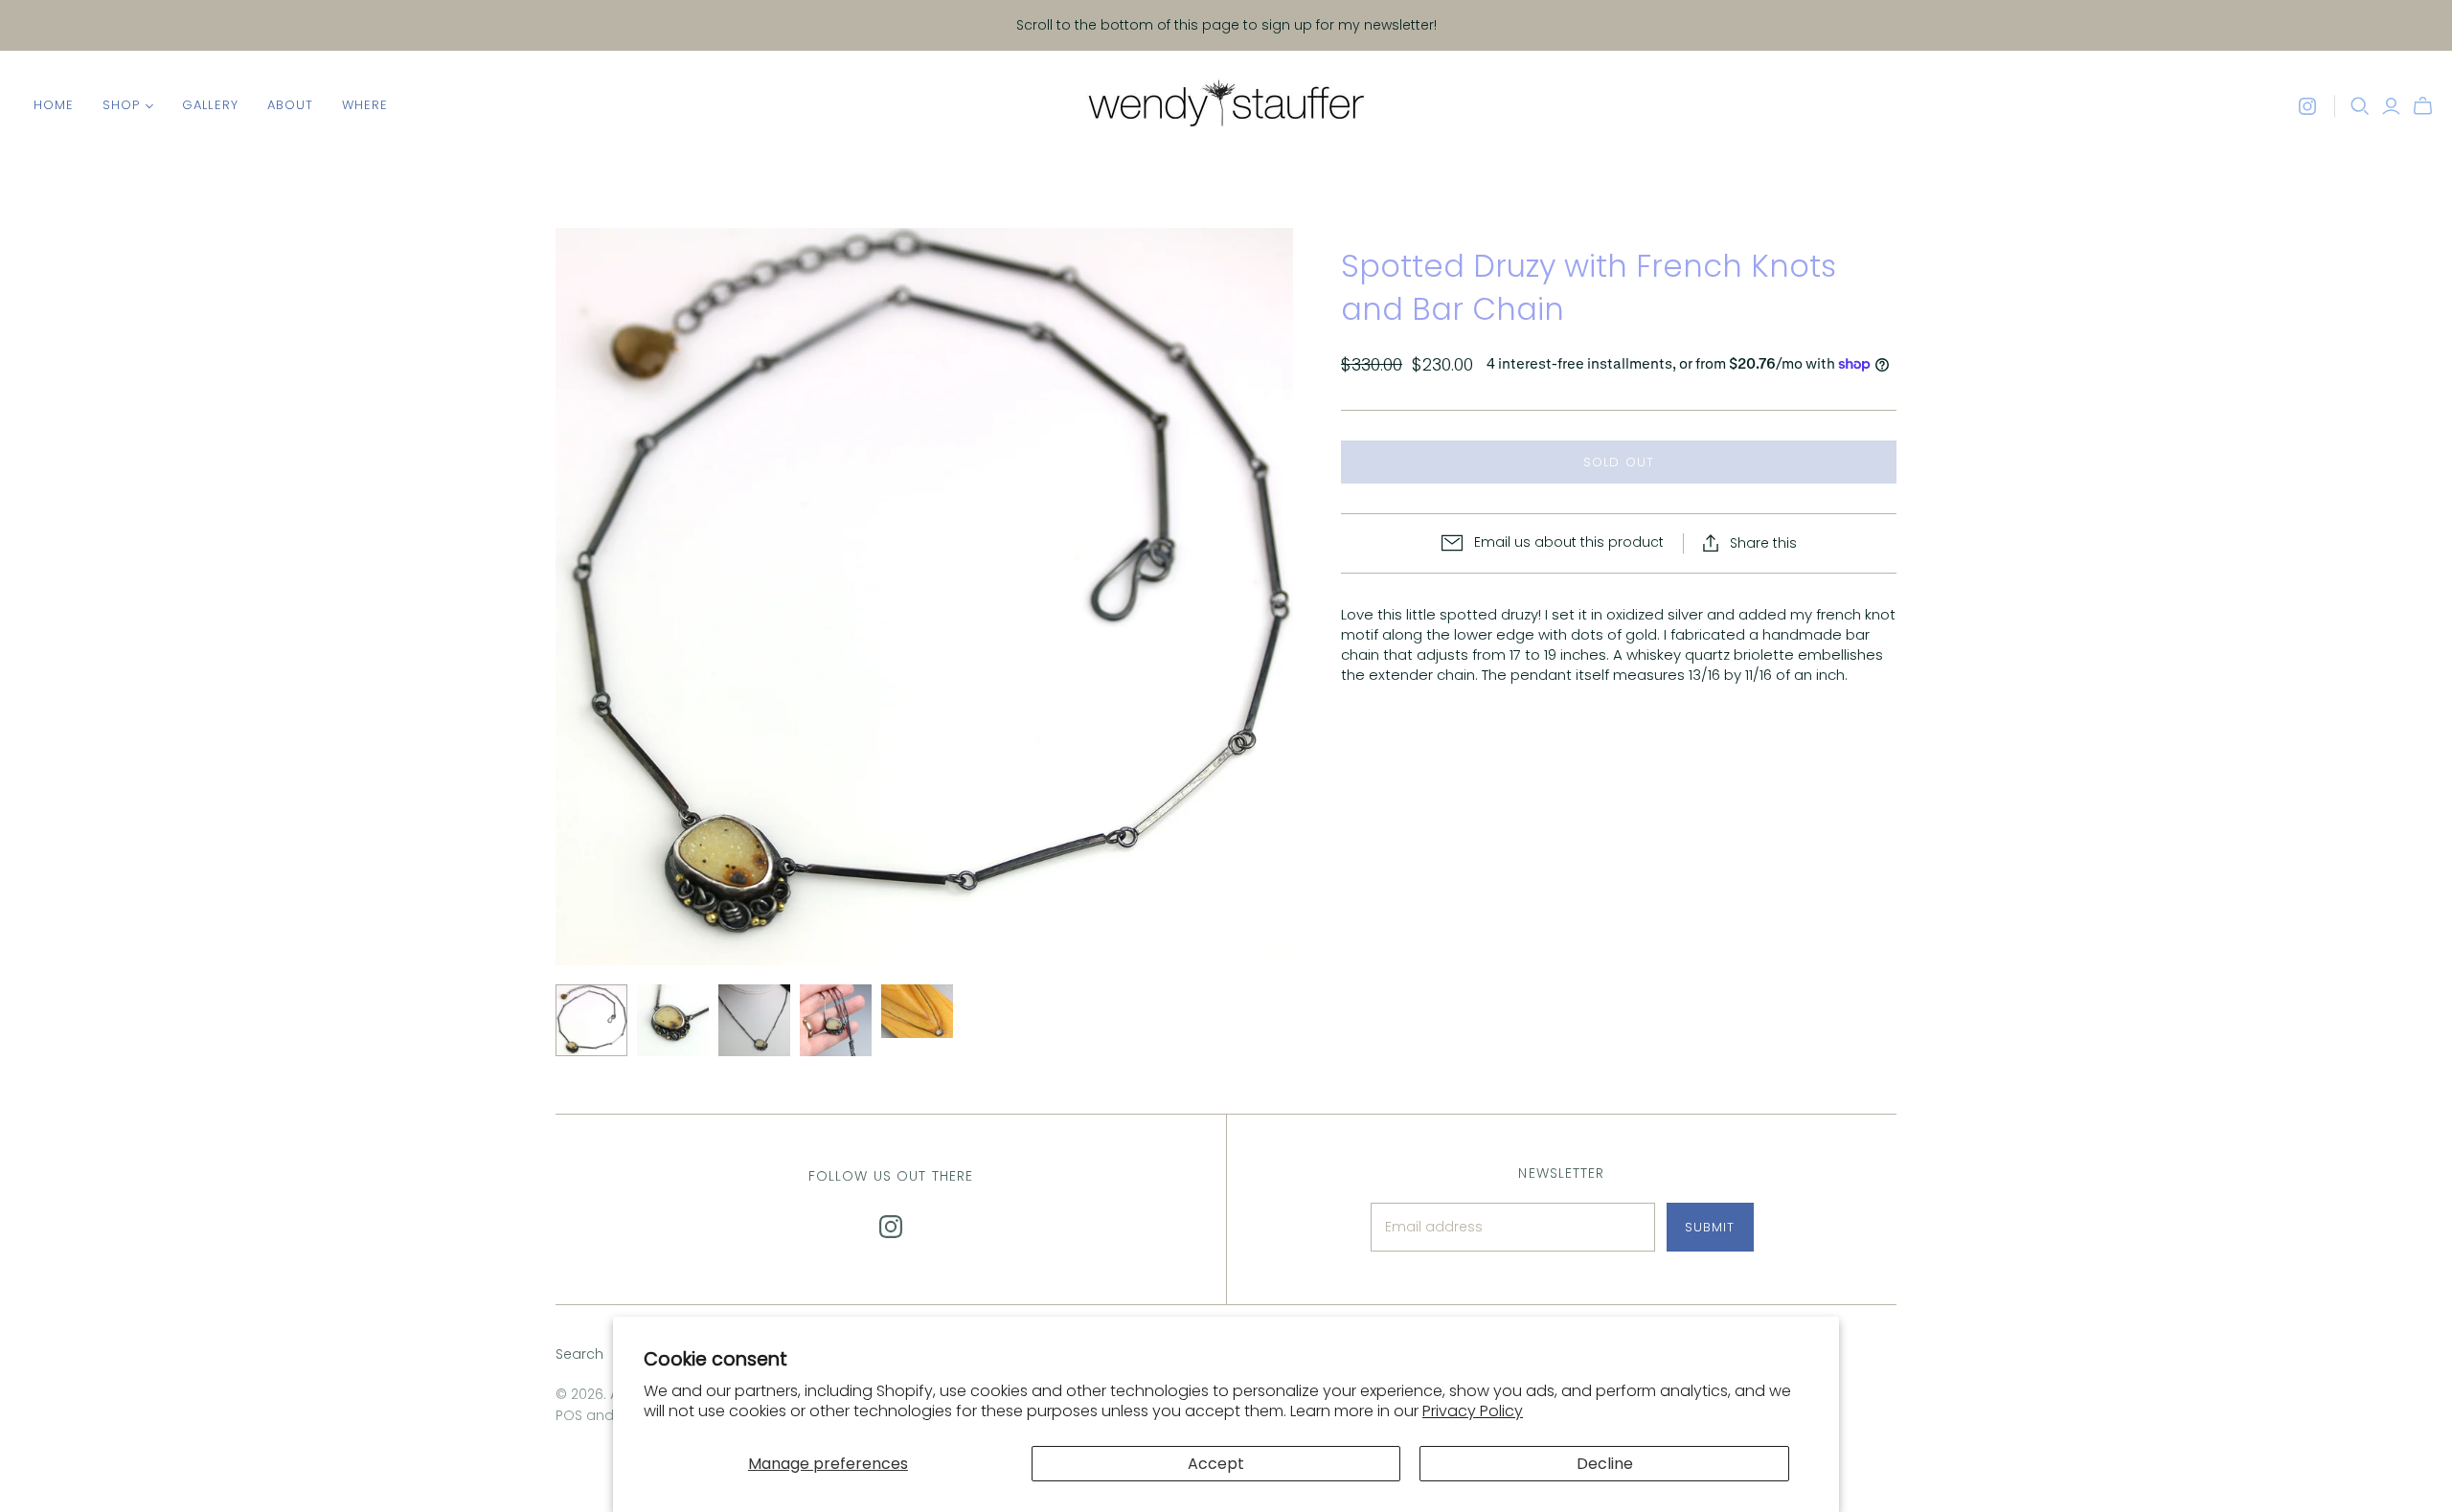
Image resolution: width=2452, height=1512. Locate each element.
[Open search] (2360, 106)
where (365, 105)
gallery (210, 105)
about (290, 105)
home (54, 105)
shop (121, 105)
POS (569, 1415)
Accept (1216, 1464)
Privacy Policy (1473, 1411)
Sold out (1618, 462)
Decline (1605, 1464)
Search (579, 1354)
